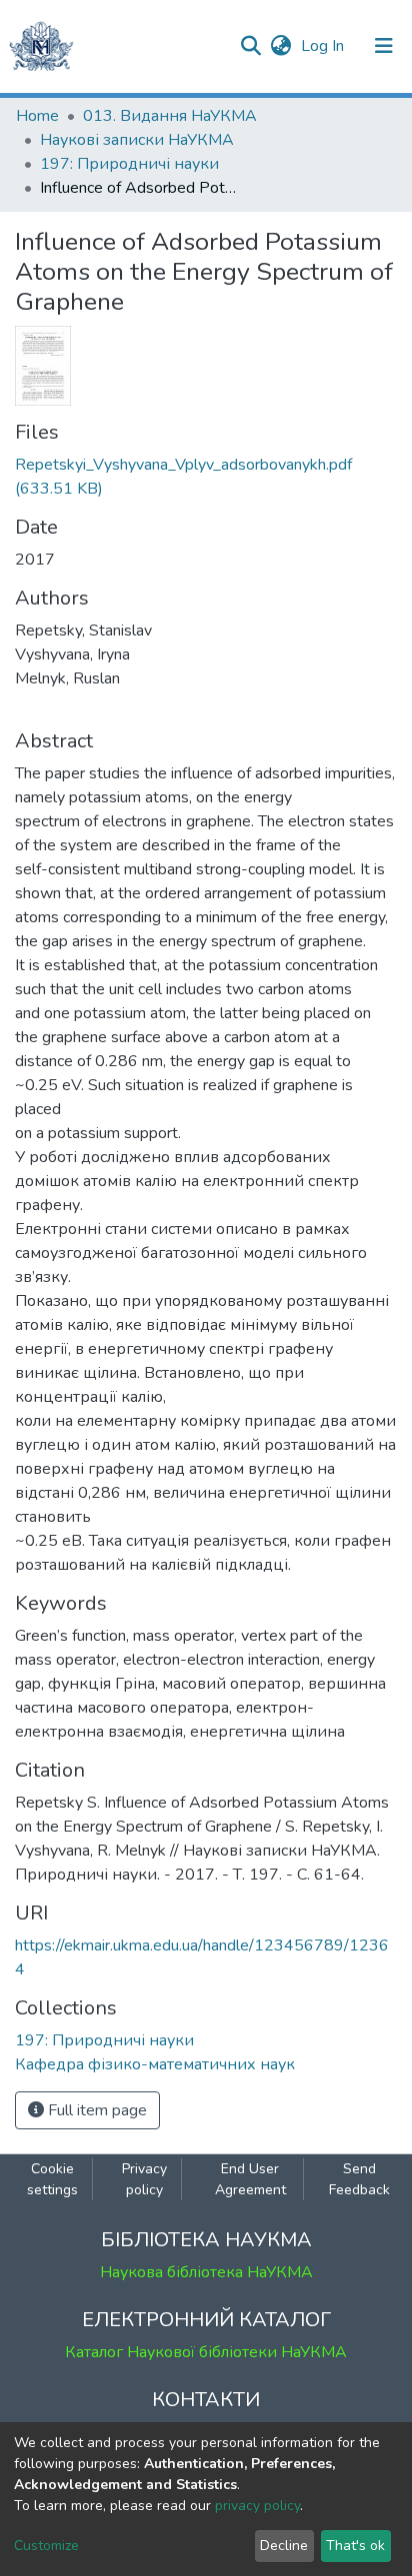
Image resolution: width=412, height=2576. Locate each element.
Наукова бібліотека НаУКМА (206, 2272)
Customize (46, 2546)
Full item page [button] (95, 2110)
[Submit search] (250, 46)
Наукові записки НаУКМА (137, 140)
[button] (280, 46)
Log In (324, 46)
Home (37, 116)
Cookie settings (52, 2179)
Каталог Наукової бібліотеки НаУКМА (206, 2352)
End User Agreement (250, 2179)
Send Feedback (359, 2179)
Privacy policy (144, 2179)
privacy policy (257, 2506)
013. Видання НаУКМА (170, 116)
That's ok (355, 2546)
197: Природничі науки (129, 164)
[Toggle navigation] (384, 46)
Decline (284, 2546)
